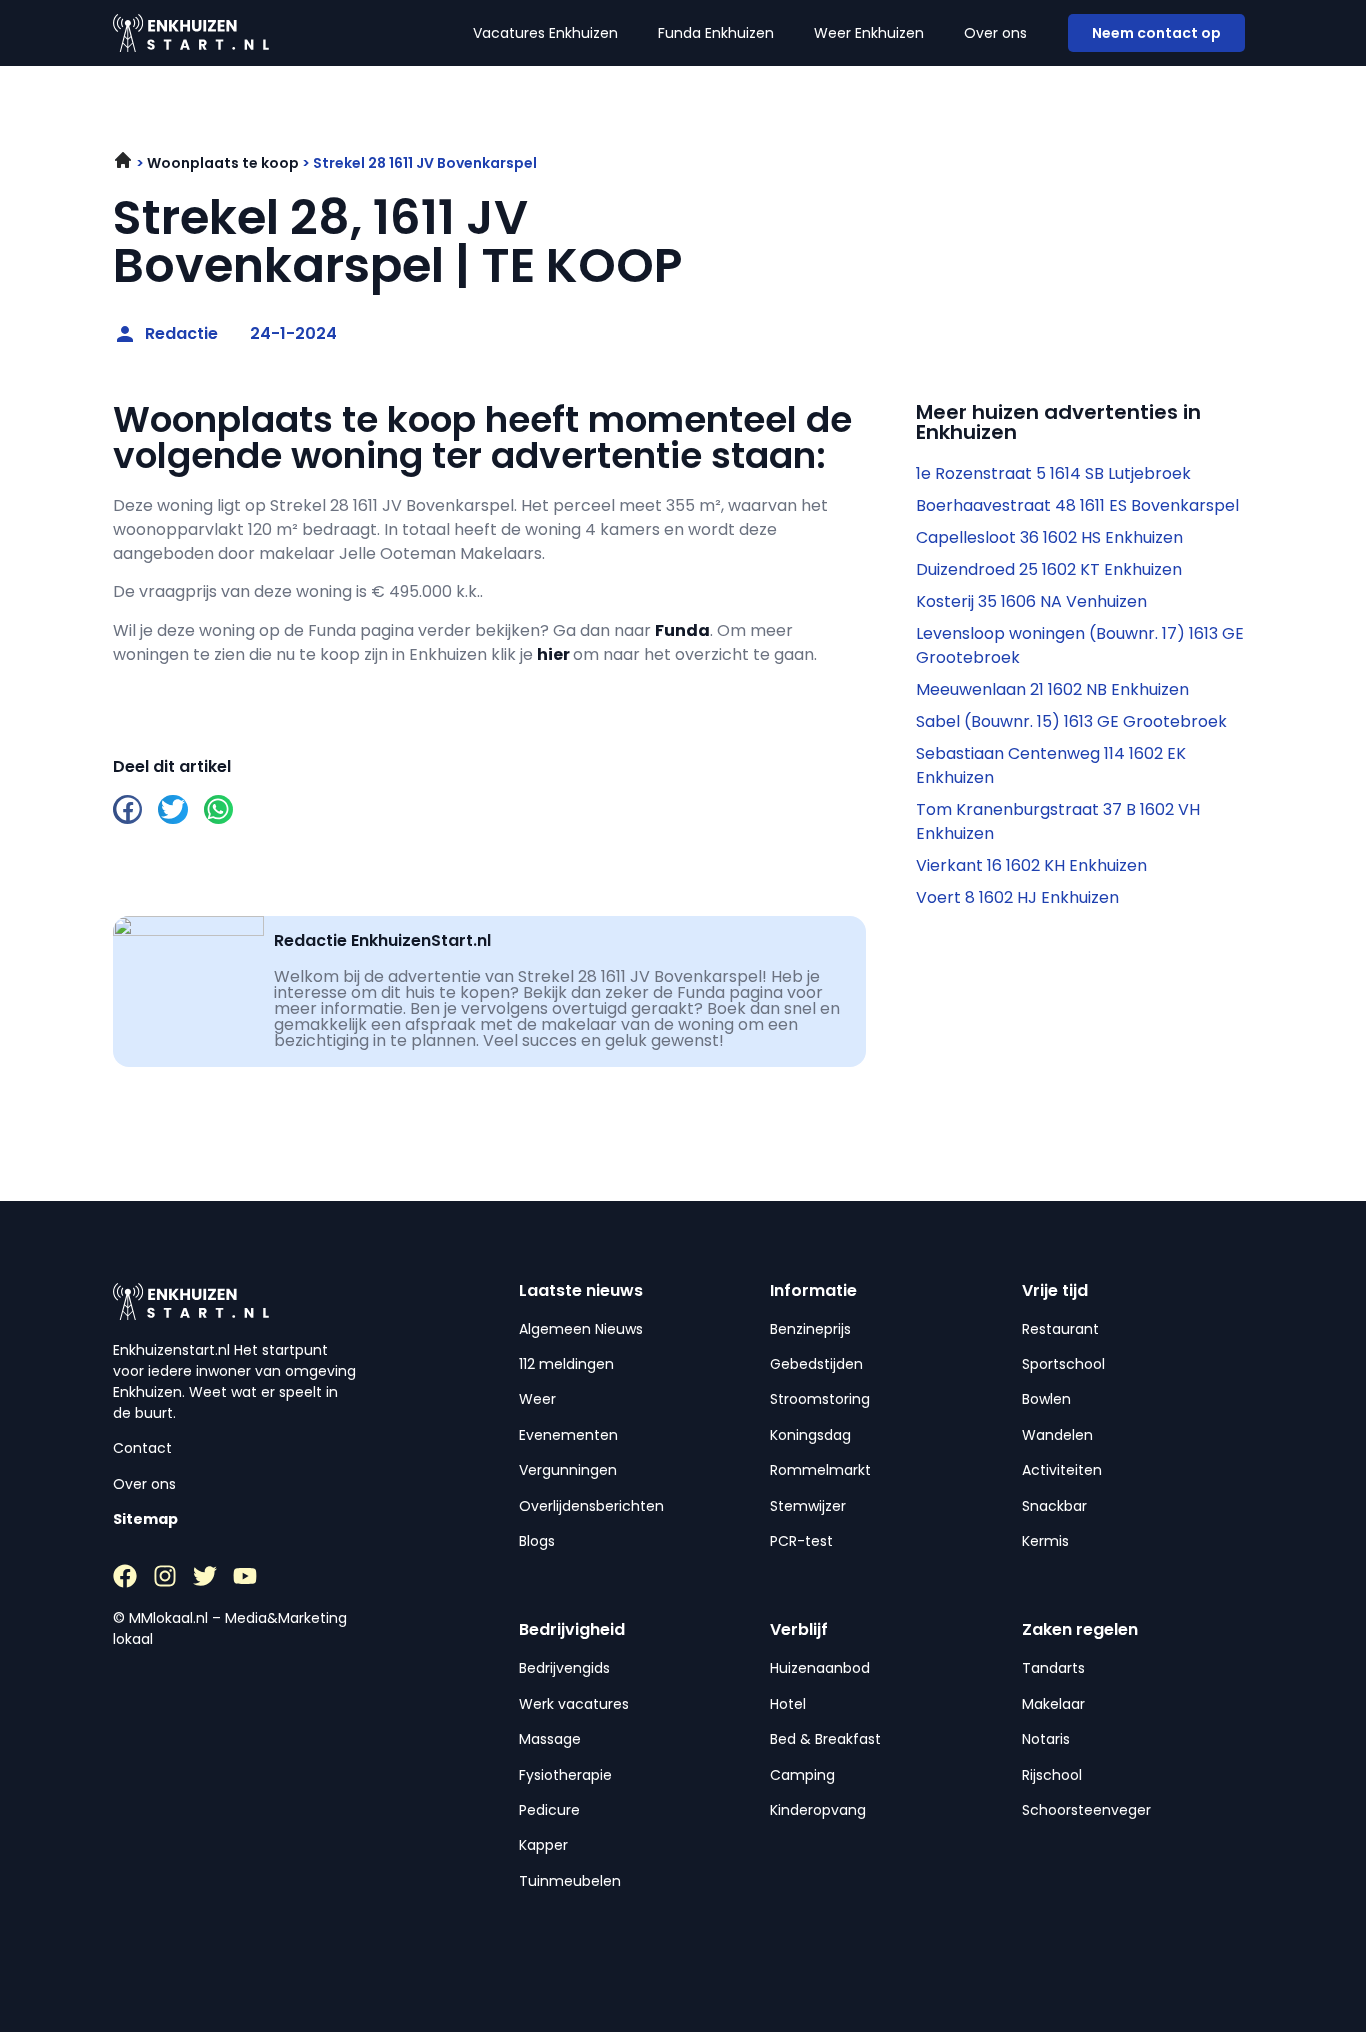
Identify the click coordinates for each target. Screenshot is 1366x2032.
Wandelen (1057, 1435)
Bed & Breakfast (825, 1739)
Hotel (788, 1704)
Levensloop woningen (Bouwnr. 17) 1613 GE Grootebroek (1080, 645)
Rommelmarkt (820, 1470)
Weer (537, 1399)
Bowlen (1046, 1399)
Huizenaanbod (820, 1668)
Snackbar (1054, 1506)
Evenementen (568, 1435)
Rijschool (1052, 1775)
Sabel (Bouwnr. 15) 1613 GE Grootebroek (1071, 721)
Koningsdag (810, 1435)
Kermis (1045, 1541)
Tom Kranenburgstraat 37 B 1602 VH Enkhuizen (1058, 821)
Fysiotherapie (565, 1775)
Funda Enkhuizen (716, 33)
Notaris (1046, 1739)
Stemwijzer (808, 1506)
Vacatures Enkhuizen (545, 33)
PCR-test (801, 1541)
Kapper (543, 1845)
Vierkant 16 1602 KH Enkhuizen (1031, 865)
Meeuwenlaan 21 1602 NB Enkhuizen (1052, 689)
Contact (142, 1448)
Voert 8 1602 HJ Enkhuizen (1017, 897)
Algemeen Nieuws (581, 1329)
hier (553, 654)
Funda (682, 630)
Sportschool (1063, 1364)
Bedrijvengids (564, 1668)
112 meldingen (566, 1364)
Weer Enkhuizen (869, 33)
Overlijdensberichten (591, 1506)
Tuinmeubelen (570, 1881)
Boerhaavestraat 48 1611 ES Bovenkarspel (1077, 505)
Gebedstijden (816, 1364)
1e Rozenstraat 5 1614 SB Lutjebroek (1053, 473)
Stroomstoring (820, 1399)
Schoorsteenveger (1086, 1810)
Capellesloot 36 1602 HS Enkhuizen (1049, 537)
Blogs (537, 1541)
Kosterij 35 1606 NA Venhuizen (1031, 601)
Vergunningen (568, 1470)
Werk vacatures (574, 1704)
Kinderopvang (818, 1810)
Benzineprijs (810, 1329)
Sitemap (145, 1519)
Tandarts (1053, 1668)
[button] (127, 809)
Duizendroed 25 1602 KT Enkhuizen (1049, 569)
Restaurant (1060, 1329)
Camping (802, 1775)
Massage (550, 1739)
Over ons (995, 33)
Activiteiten (1062, 1470)
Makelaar (1053, 1704)
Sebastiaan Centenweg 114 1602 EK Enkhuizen (1051, 765)
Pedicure (549, 1810)
